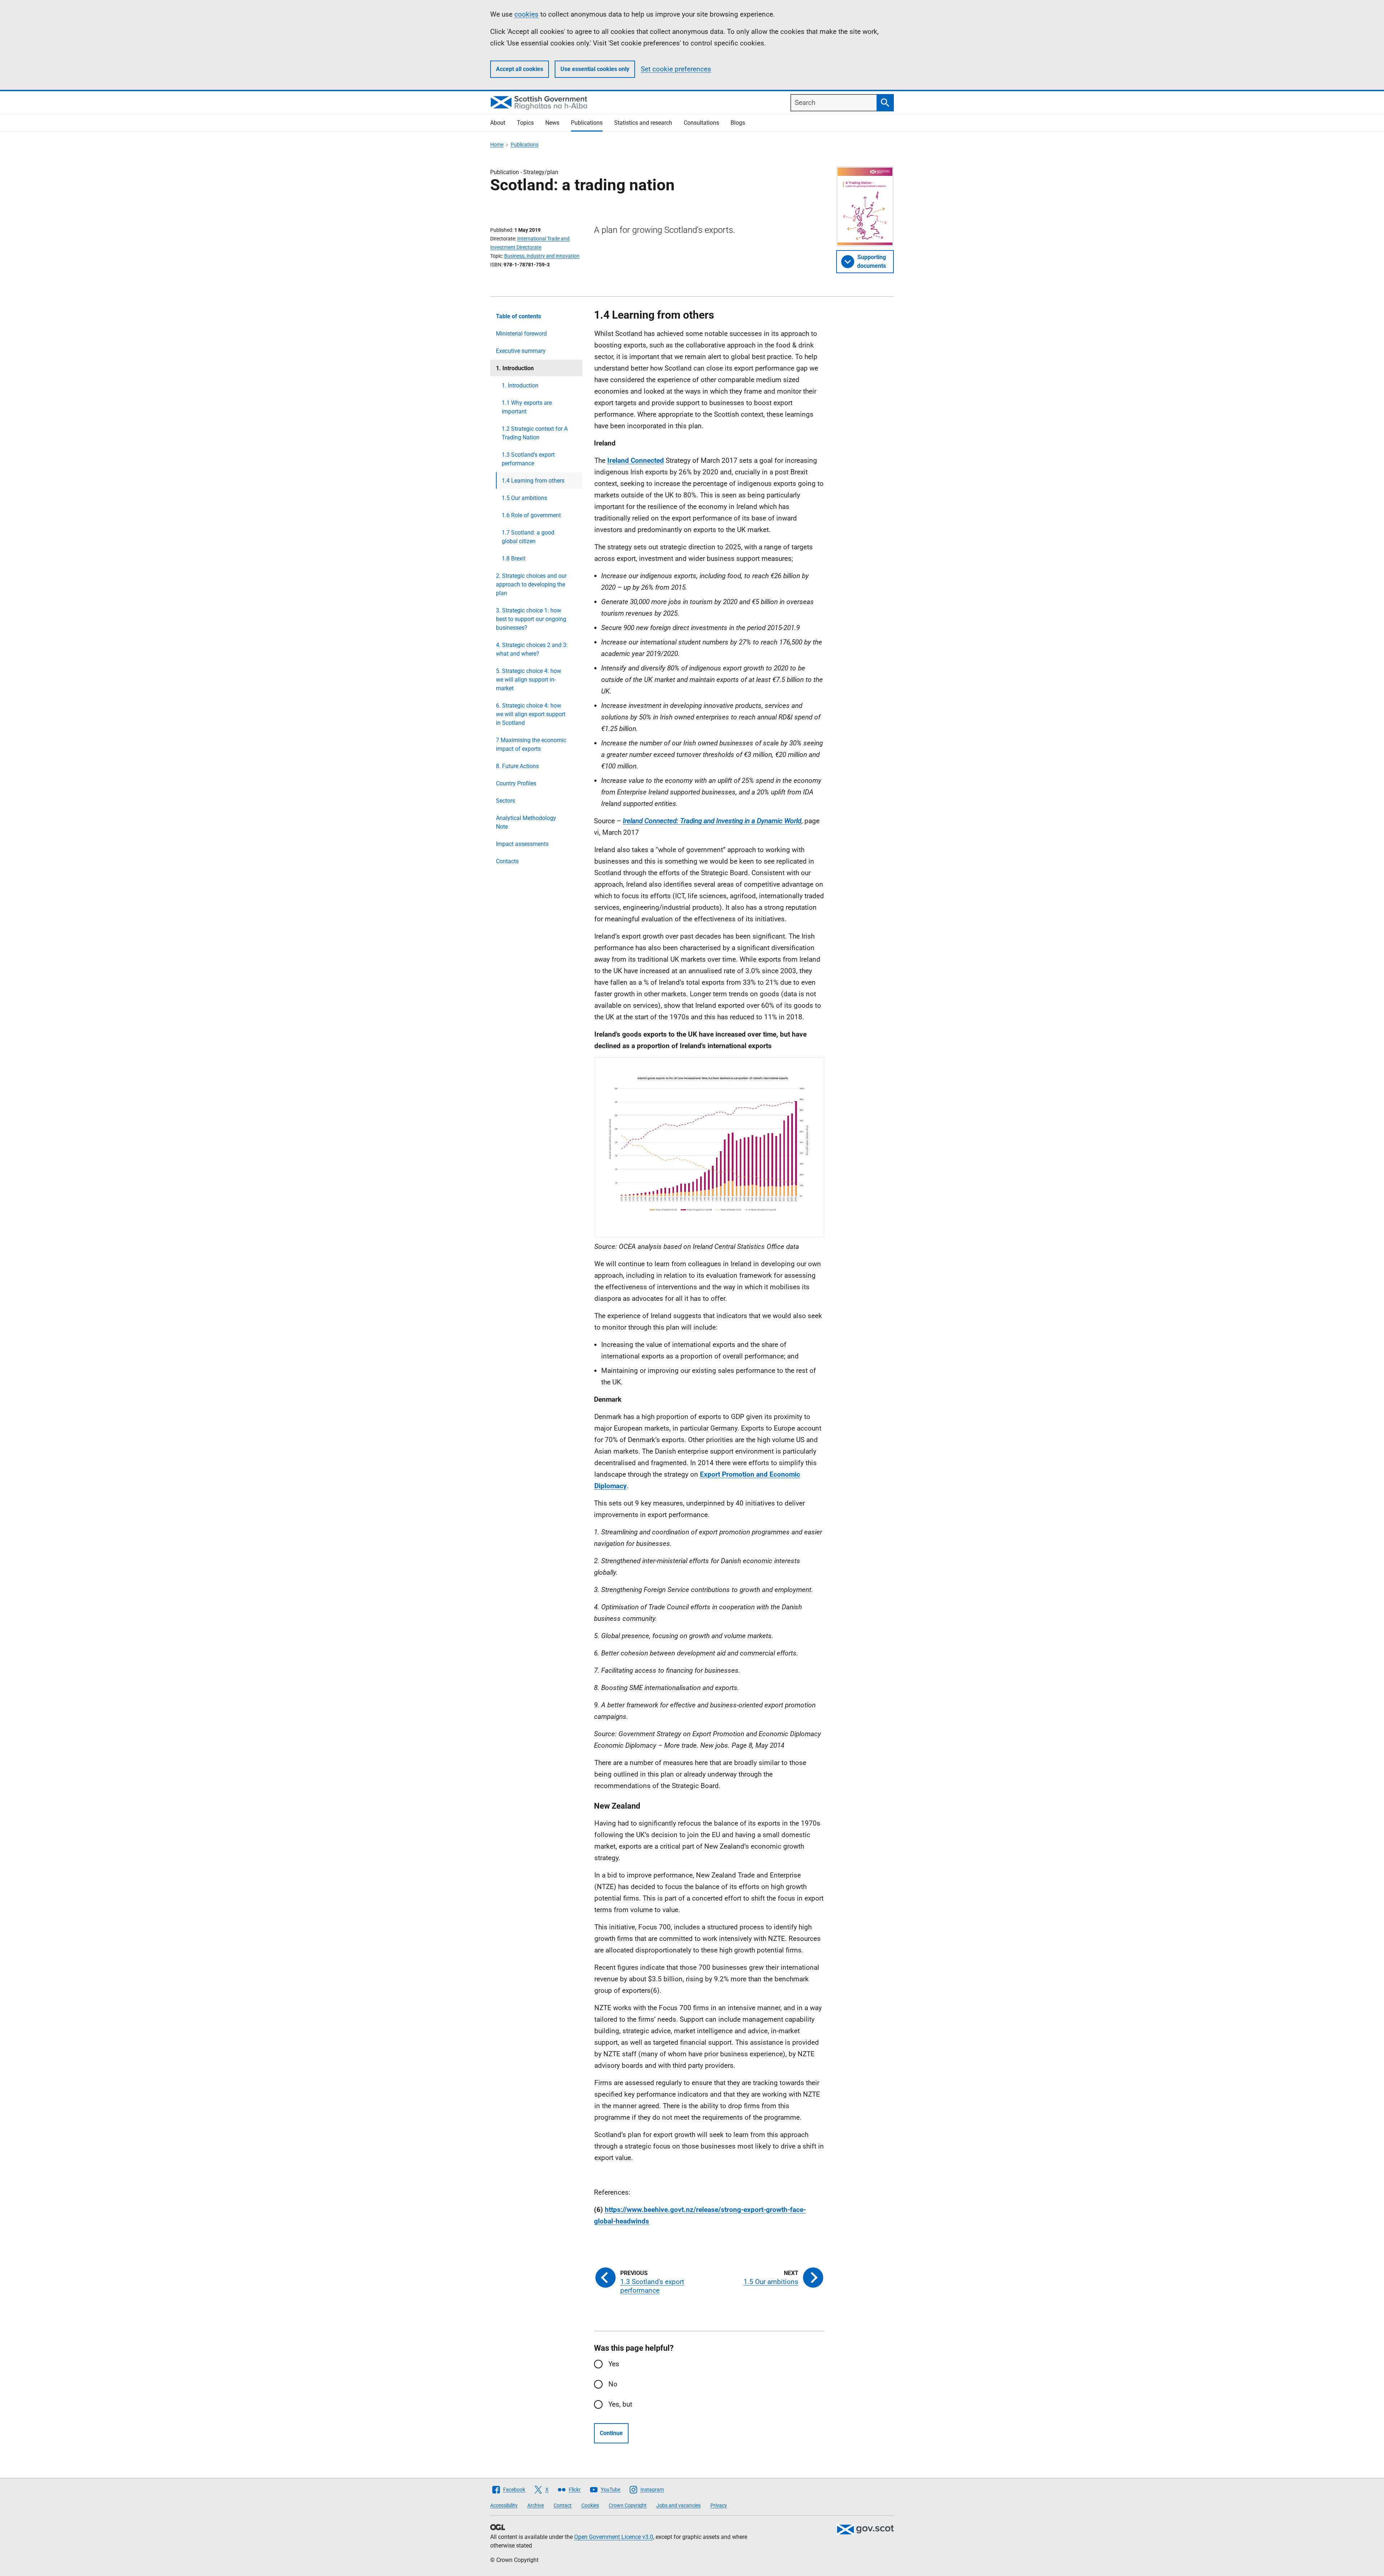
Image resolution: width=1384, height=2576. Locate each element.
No (613, 2384)
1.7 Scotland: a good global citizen (528, 537)
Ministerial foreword (521, 334)
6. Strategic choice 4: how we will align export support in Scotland (531, 714)
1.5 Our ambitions (524, 498)
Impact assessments (522, 844)
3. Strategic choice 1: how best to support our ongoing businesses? (531, 619)
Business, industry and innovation (542, 256)
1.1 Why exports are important (527, 407)
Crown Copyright (628, 2505)
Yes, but (620, 2404)
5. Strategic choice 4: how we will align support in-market (529, 680)
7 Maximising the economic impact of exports (531, 744)
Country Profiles (516, 783)
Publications (587, 123)
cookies (526, 14)
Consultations (701, 123)
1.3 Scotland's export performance (528, 459)
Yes (614, 2364)
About (498, 123)
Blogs (738, 123)
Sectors (505, 801)
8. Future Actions (517, 766)
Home (497, 145)
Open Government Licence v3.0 (614, 2537)
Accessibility (504, 2505)
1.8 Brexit (514, 558)
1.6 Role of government (531, 515)
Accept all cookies (520, 69)
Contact (563, 2505)
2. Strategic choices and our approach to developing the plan (531, 584)
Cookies (590, 2505)
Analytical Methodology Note (526, 822)
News (552, 123)
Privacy (719, 2505)
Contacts (507, 861)
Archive (536, 2505)
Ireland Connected (636, 460)
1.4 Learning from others (533, 481)
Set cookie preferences (676, 69)
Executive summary (521, 351)
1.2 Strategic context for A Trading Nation (535, 433)
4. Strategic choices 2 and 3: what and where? (532, 649)
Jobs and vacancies (678, 2505)
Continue (611, 2433)
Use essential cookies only (595, 69)
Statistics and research (643, 123)
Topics (525, 123)
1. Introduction (520, 385)
